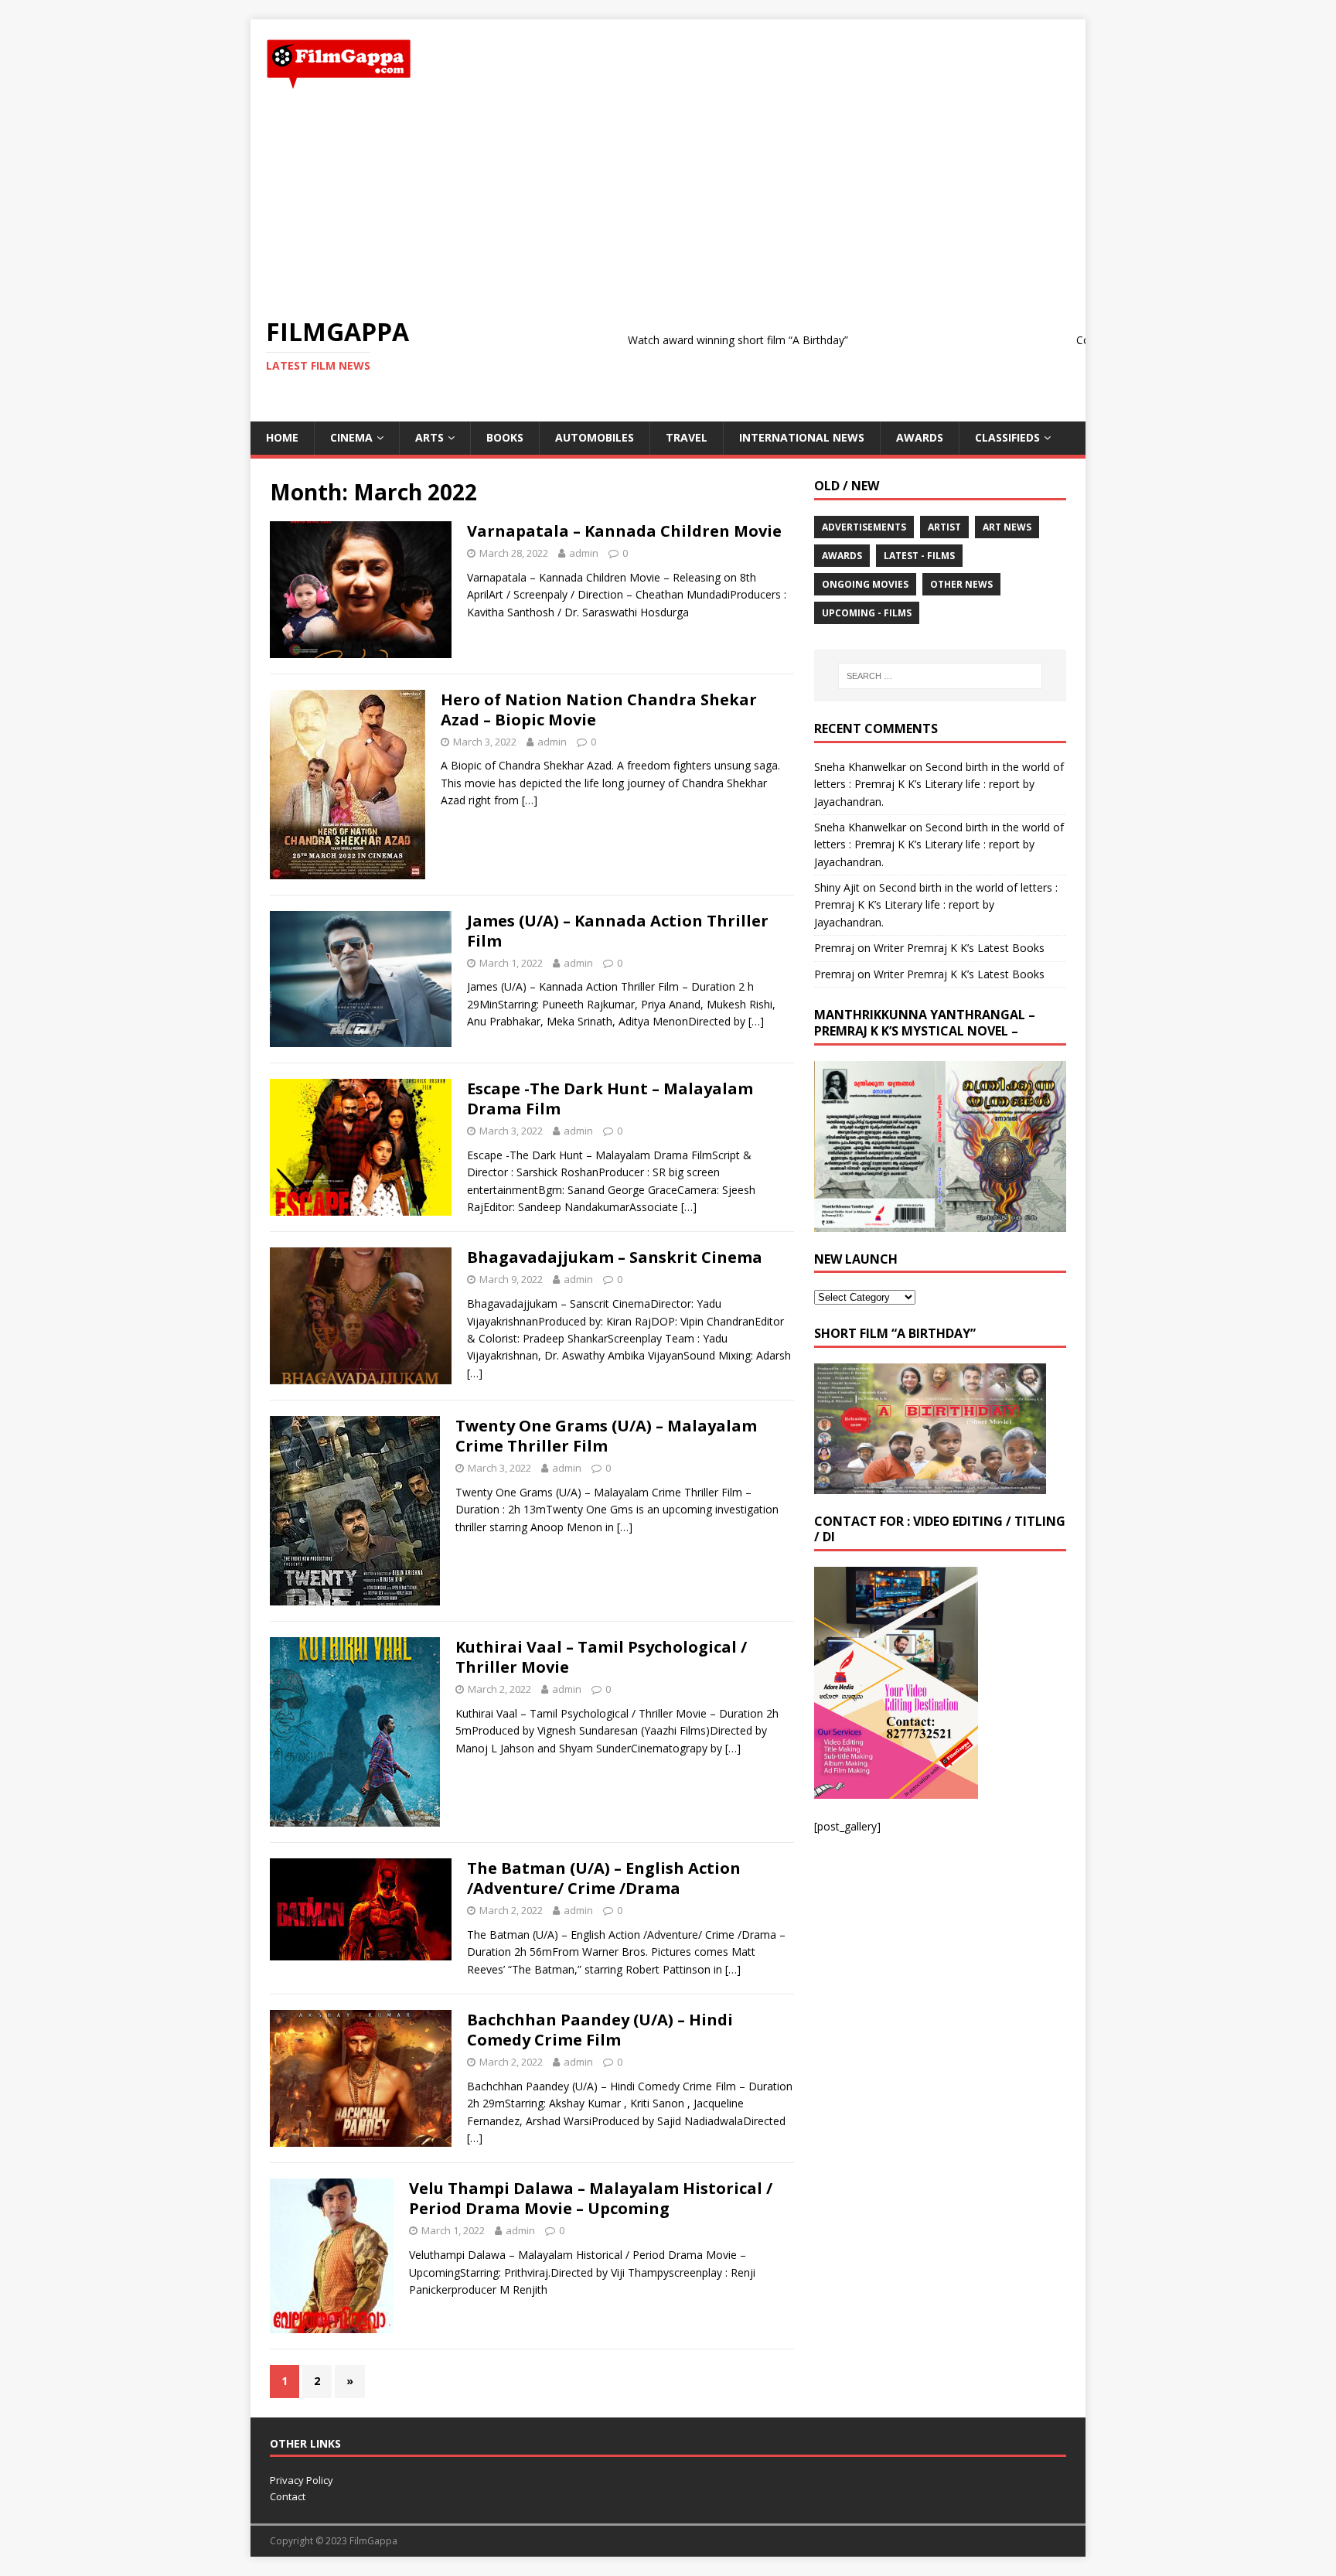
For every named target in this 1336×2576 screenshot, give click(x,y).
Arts (429, 437)
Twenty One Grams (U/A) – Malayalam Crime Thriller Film (606, 1436)
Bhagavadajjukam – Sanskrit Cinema (615, 1257)
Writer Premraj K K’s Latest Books (959, 948)
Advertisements (864, 527)
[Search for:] (940, 676)
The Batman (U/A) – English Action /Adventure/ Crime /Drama (604, 1878)
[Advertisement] (668, 203)
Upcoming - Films (867, 613)
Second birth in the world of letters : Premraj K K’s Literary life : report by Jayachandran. (939, 784)
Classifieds (1007, 437)
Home (282, 437)
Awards (920, 437)
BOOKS (505, 437)
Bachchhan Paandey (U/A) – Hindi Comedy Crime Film (600, 2030)
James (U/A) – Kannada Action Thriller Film (618, 931)
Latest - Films (919, 556)
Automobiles (595, 437)
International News (802, 437)
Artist (944, 527)
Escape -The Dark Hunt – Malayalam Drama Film (610, 1099)
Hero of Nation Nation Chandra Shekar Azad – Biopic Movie (599, 710)
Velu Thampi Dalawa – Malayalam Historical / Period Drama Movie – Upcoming (591, 2198)
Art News (1007, 527)
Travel (687, 437)
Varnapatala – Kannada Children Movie (624, 531)
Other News (961, 584)
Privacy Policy (302, 2480)
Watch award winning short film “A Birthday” (666, 340)
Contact (288, 2496)
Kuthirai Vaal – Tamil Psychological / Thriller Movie (601, 1657)
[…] (530, 800)
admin (584, 553)
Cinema (351, 437)
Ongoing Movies (865, 584)
